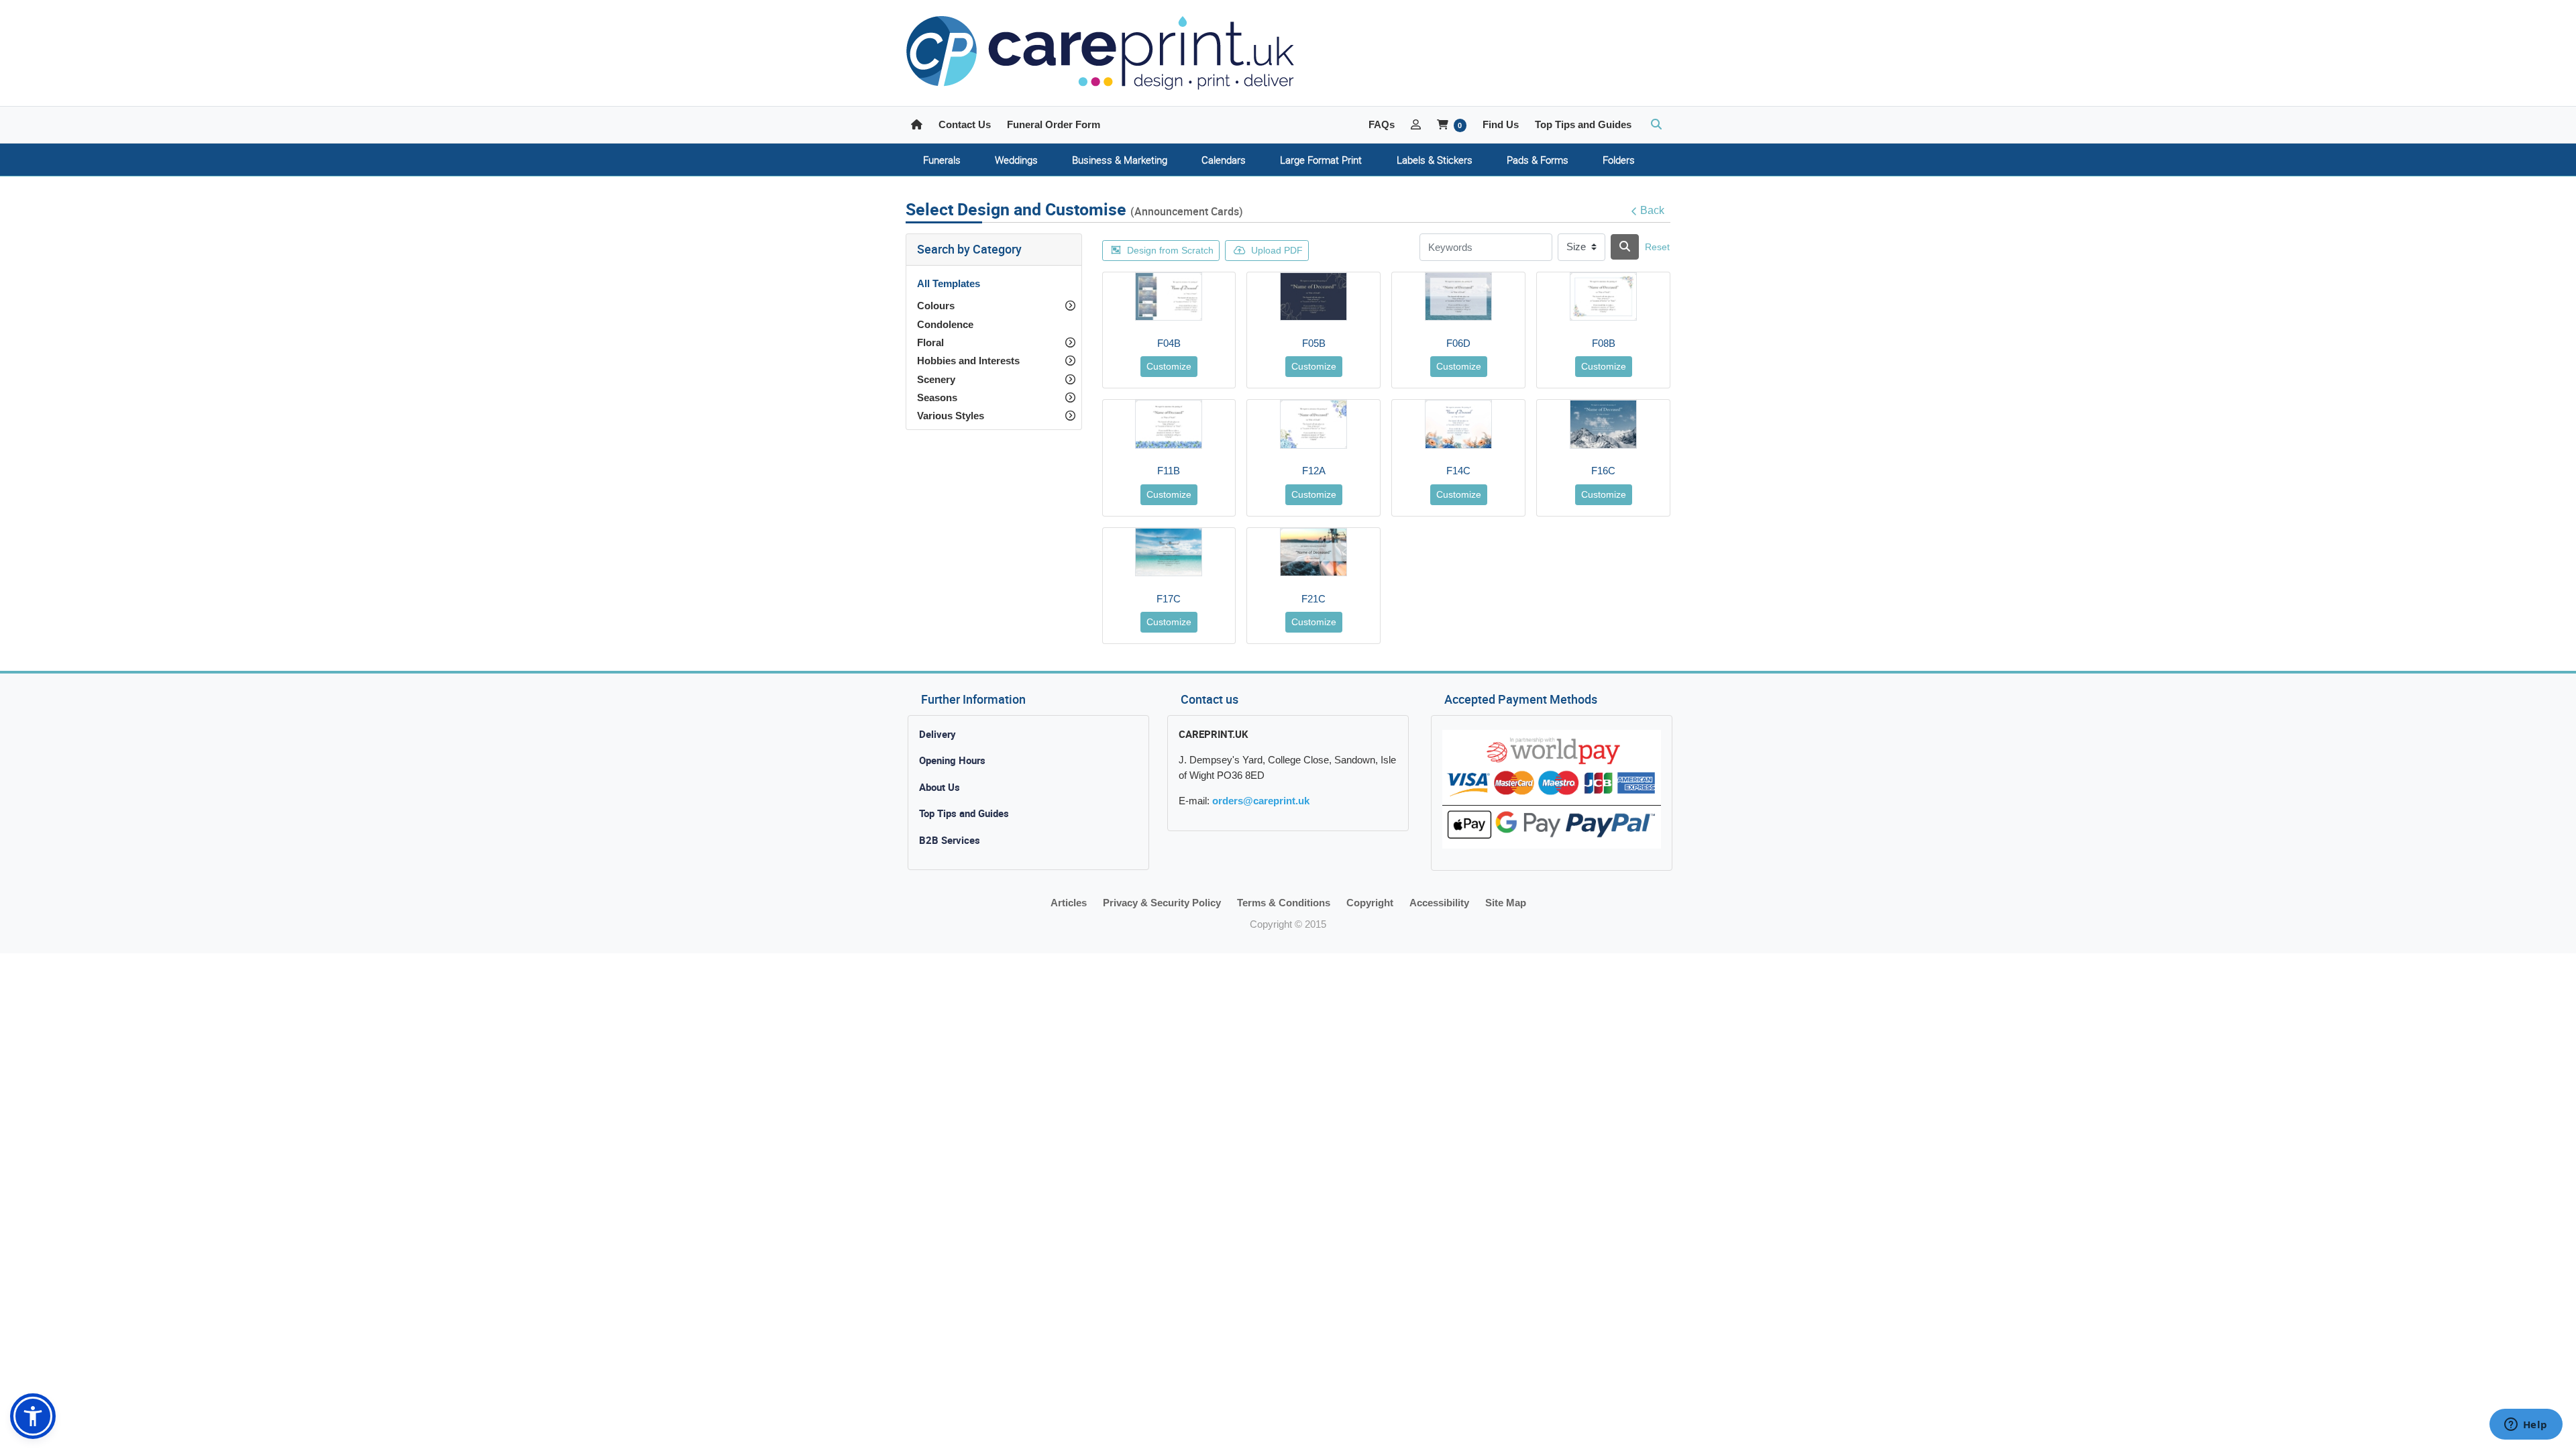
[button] (33, 1416)
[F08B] (1603, 297)
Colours (936, 306)
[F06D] (1458, 297)
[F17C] (1169, 552)
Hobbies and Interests (968, 361)
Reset (1657, 247)
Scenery (936, 379)
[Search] (1625, 247)
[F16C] (1603, 424)
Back (1652, 210)
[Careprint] (1100, 53)
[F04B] (1169, 297)
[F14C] (1458, 424)
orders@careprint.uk (1261, 801)
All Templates (949, 283)
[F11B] (1169, 424)
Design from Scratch (1170, 250)
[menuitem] (942, 160)
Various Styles (951, 416)
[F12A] (1313, 424)
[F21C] (1313, 552)
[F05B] (1313, 297)
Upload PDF (1277, 250)
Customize (1169, 366)
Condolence (945, 324)
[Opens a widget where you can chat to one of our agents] (2526, 1426)
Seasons (937, 397)
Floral (930, 342)
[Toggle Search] (1656, 125)
